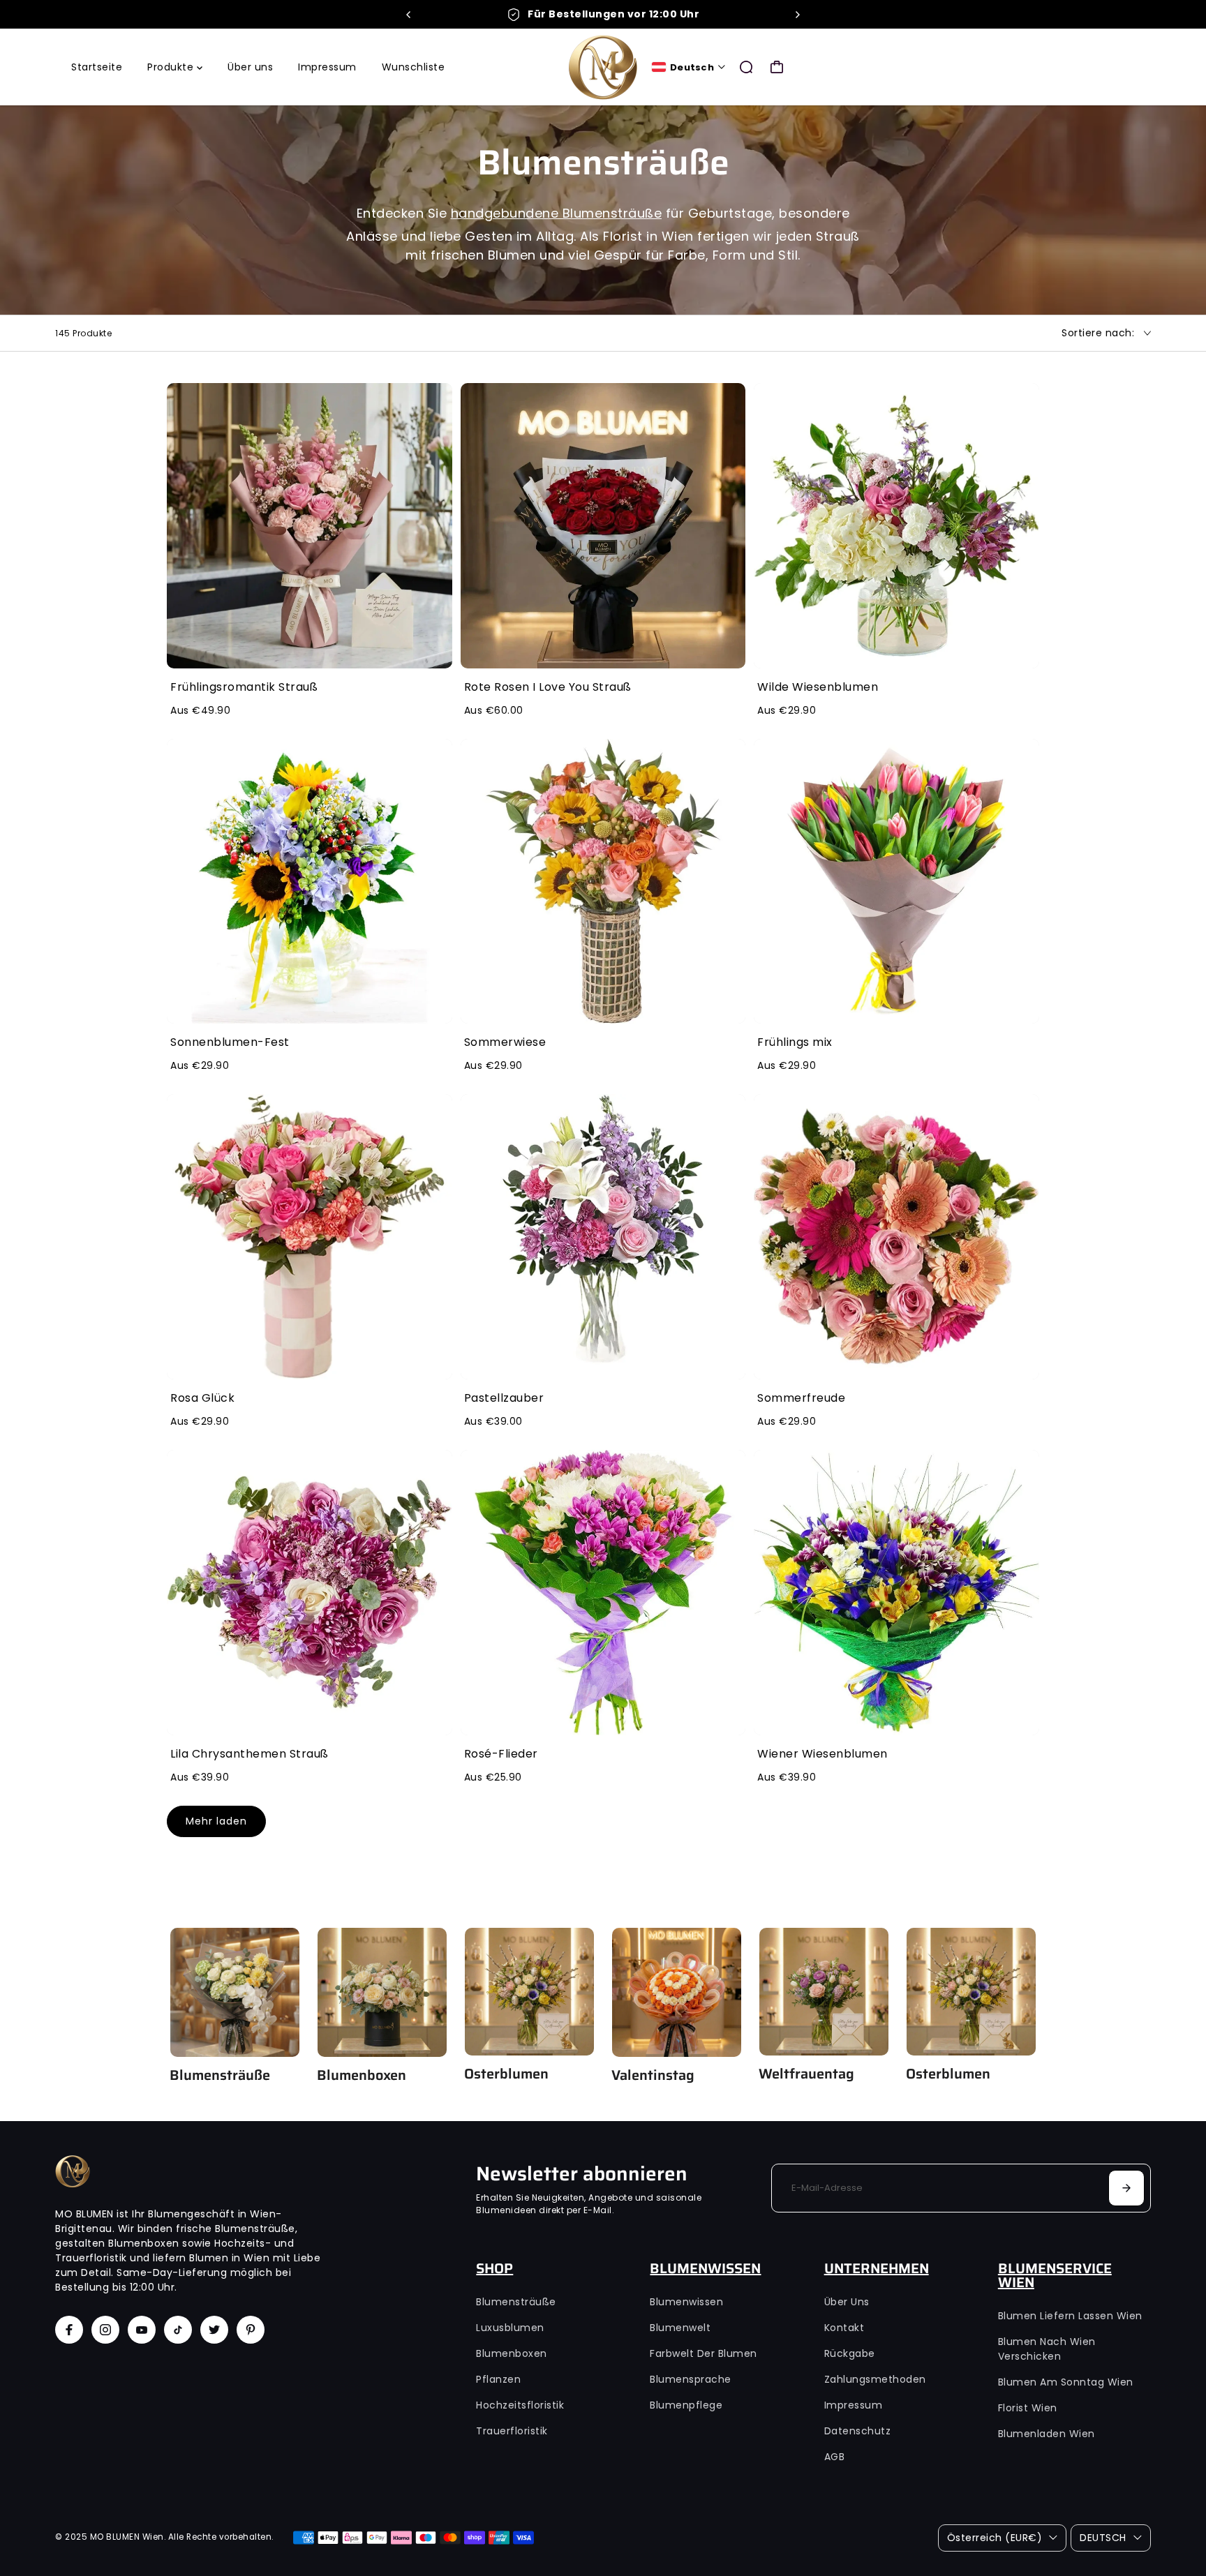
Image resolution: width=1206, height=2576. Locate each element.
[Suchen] (746, 67)
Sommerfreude (801, 1398)
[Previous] (409, 15)
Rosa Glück (202, 1398)
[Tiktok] (178, 2330)
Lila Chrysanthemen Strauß (250, 1754)
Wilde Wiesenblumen (818, 687)
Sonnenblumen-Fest (230, 1042)
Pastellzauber (504, 1398)
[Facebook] (69, 2330)
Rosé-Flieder (501, 1754)
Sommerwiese (505, 1042)
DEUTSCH (1103, 2538)
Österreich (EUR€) (995, 2538)
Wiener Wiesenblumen (822, 1754)
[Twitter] (214, 2330)
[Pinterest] (251, 2330)
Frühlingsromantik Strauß (244, 687)
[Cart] (777, 67)
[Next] (797, 15)
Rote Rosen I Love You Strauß (548, 687)
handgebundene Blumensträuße (557, 213)
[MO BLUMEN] (603, 67)
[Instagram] (105, 2330)
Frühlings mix (795, 1042)
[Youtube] (142, 2330)
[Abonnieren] (1126, 2188)
